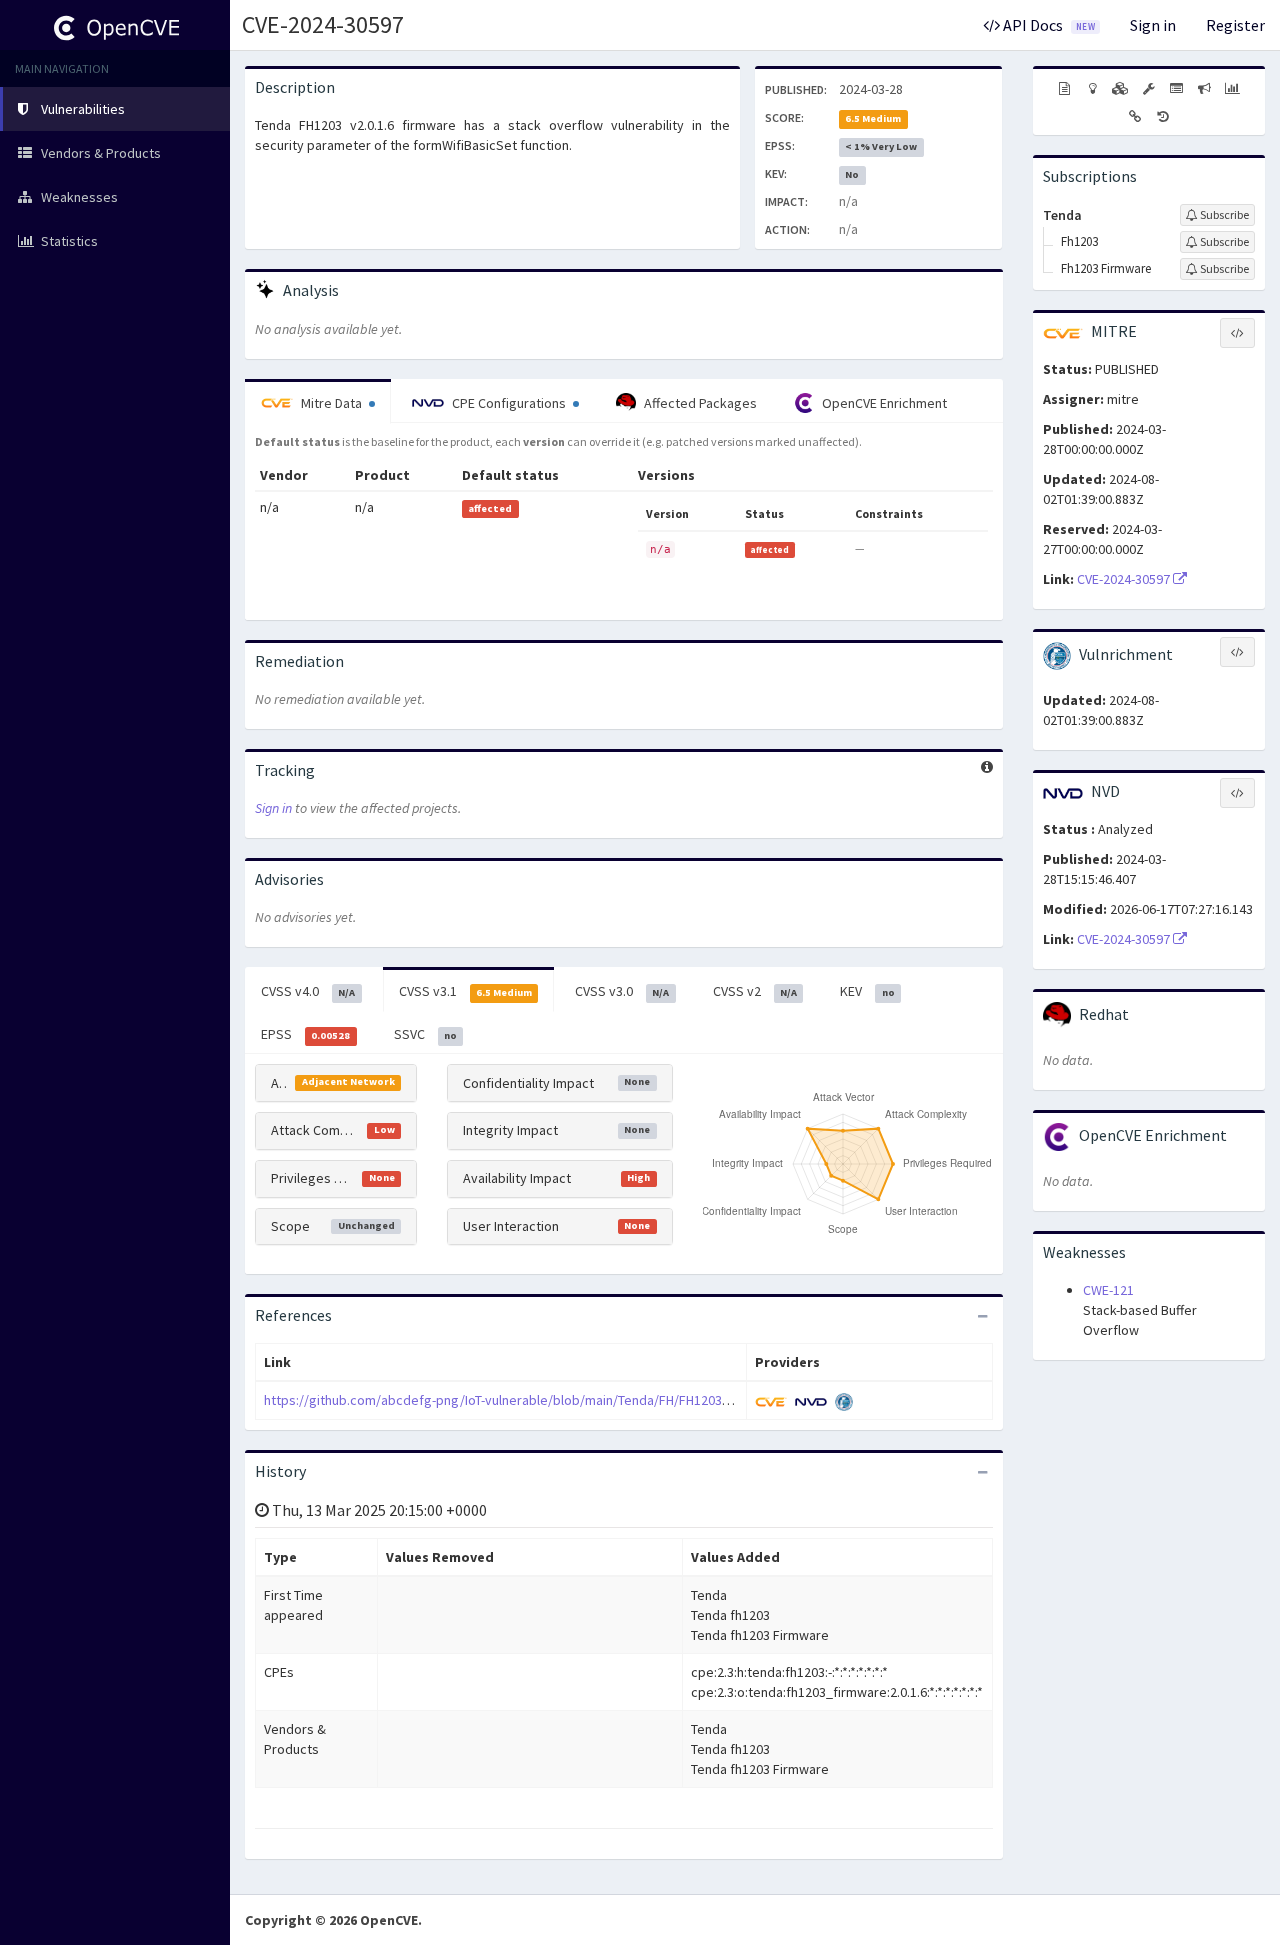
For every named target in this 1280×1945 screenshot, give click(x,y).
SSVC (425, 1034)
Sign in (1153, 25)
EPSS (305, 1034)
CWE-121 (1108, 1290)
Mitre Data (331, 403)
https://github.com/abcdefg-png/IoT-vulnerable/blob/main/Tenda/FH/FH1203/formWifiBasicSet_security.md (586, 1400)
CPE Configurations (509, 403)
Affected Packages (699, 403)
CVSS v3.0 (622, 991)
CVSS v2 (755, 991)
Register (1235, 25)
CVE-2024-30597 (323, 24)
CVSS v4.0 (308, 991)
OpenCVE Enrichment (883, 403)
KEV (867, 991)
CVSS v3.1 (465, 991)
